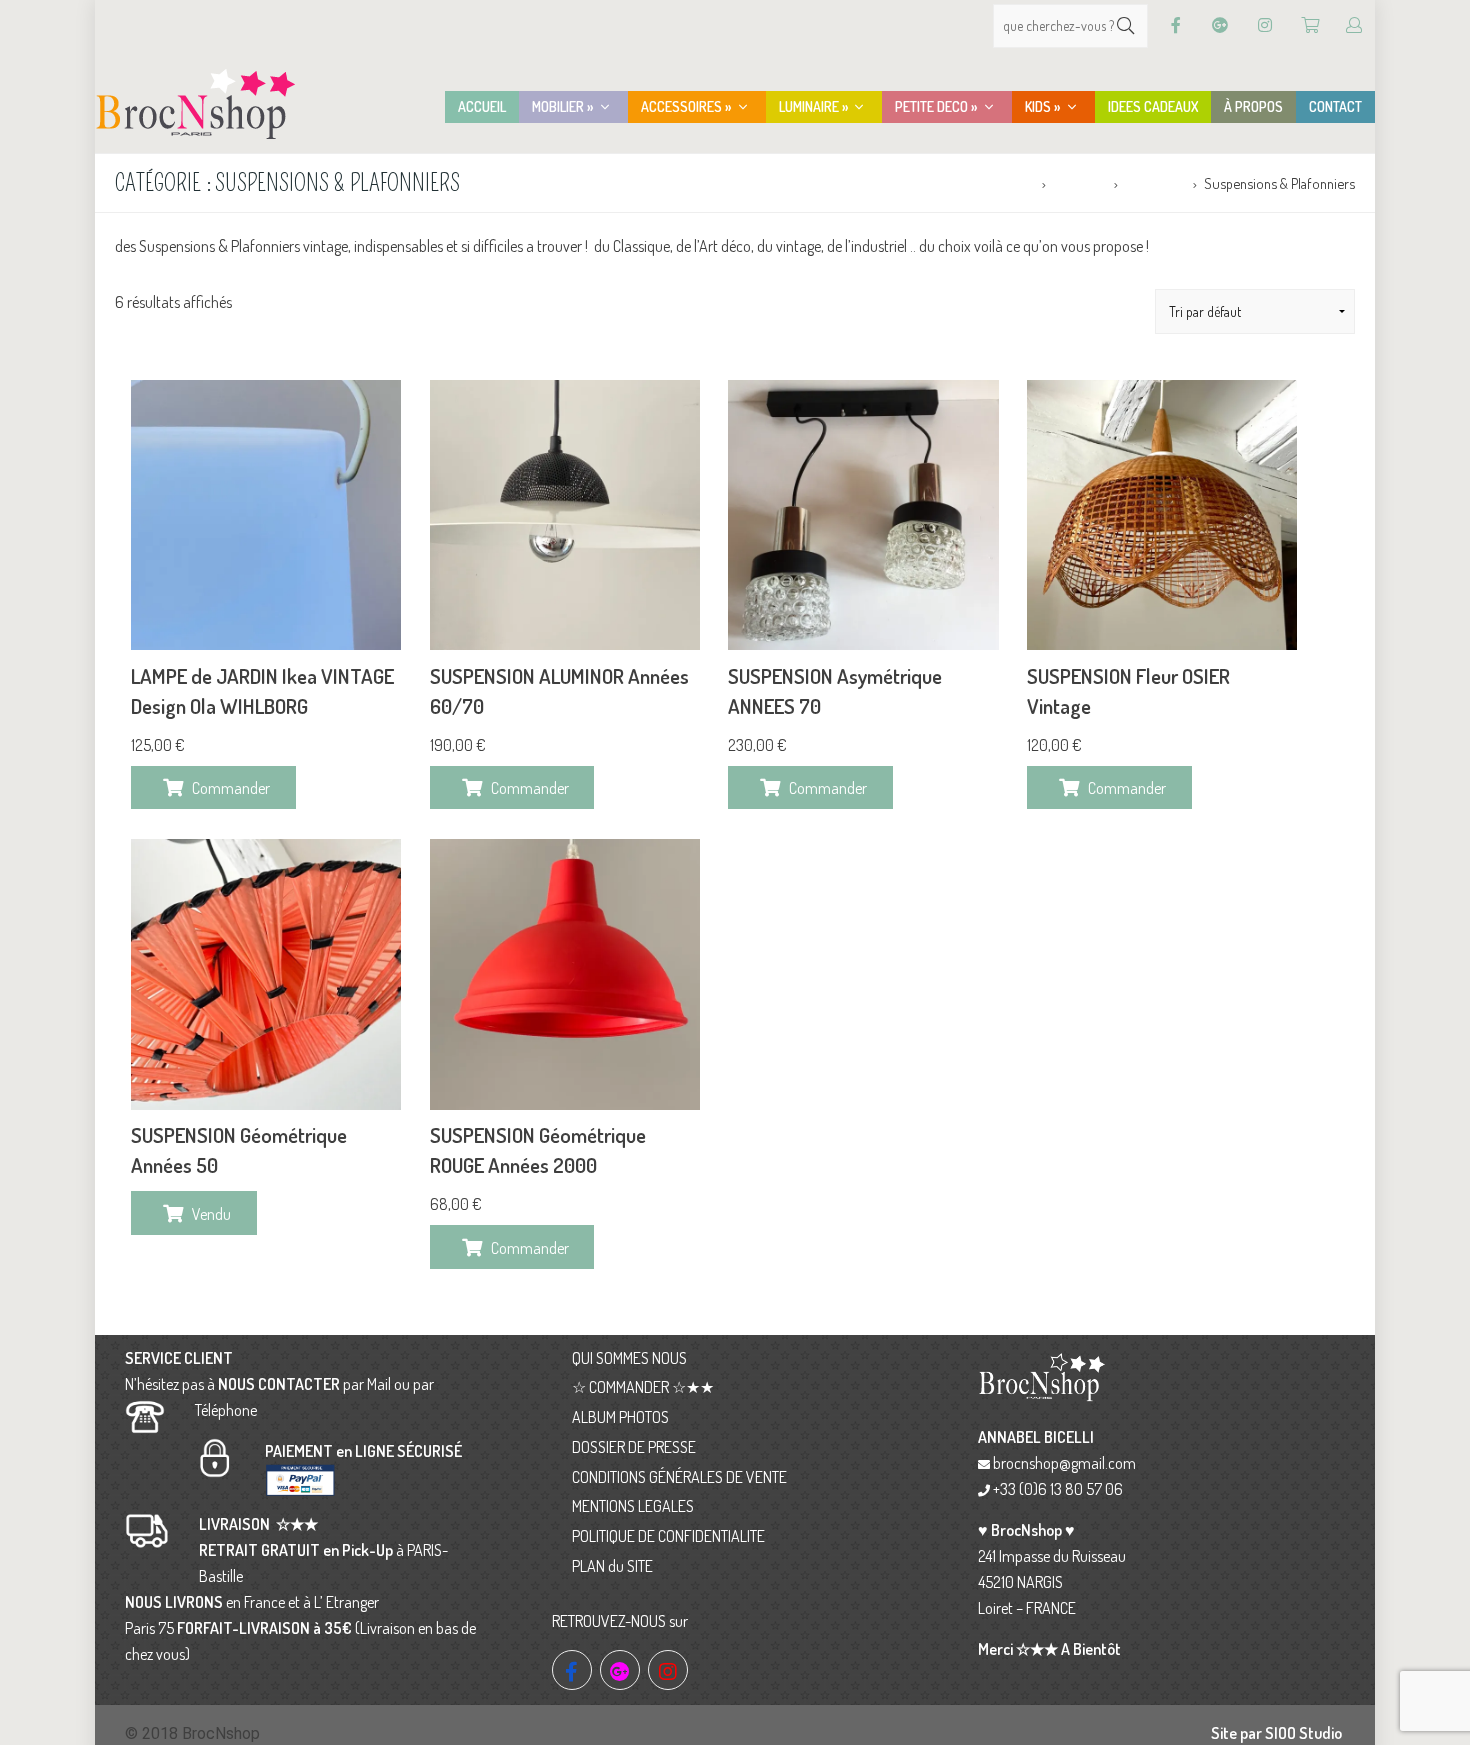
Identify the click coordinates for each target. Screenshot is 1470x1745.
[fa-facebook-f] (572, 1670)
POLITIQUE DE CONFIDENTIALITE (668, 1536)
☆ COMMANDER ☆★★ (643, 1387)
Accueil (1013, 183)
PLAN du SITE (612, 1566)
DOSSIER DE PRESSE (634, 1447)
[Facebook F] (1176, 25)
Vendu (211, 1214)
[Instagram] (1265, 25)
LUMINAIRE (1155, 183)
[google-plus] (620, 1670)
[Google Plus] (1220, 25)
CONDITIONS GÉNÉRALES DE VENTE (679, 1477)
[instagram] (668, 1670)
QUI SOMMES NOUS (629, 1358)
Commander (231, 788)
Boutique (1079, 183)
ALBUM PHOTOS (620, 1417)
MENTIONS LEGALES (633, 1506)
